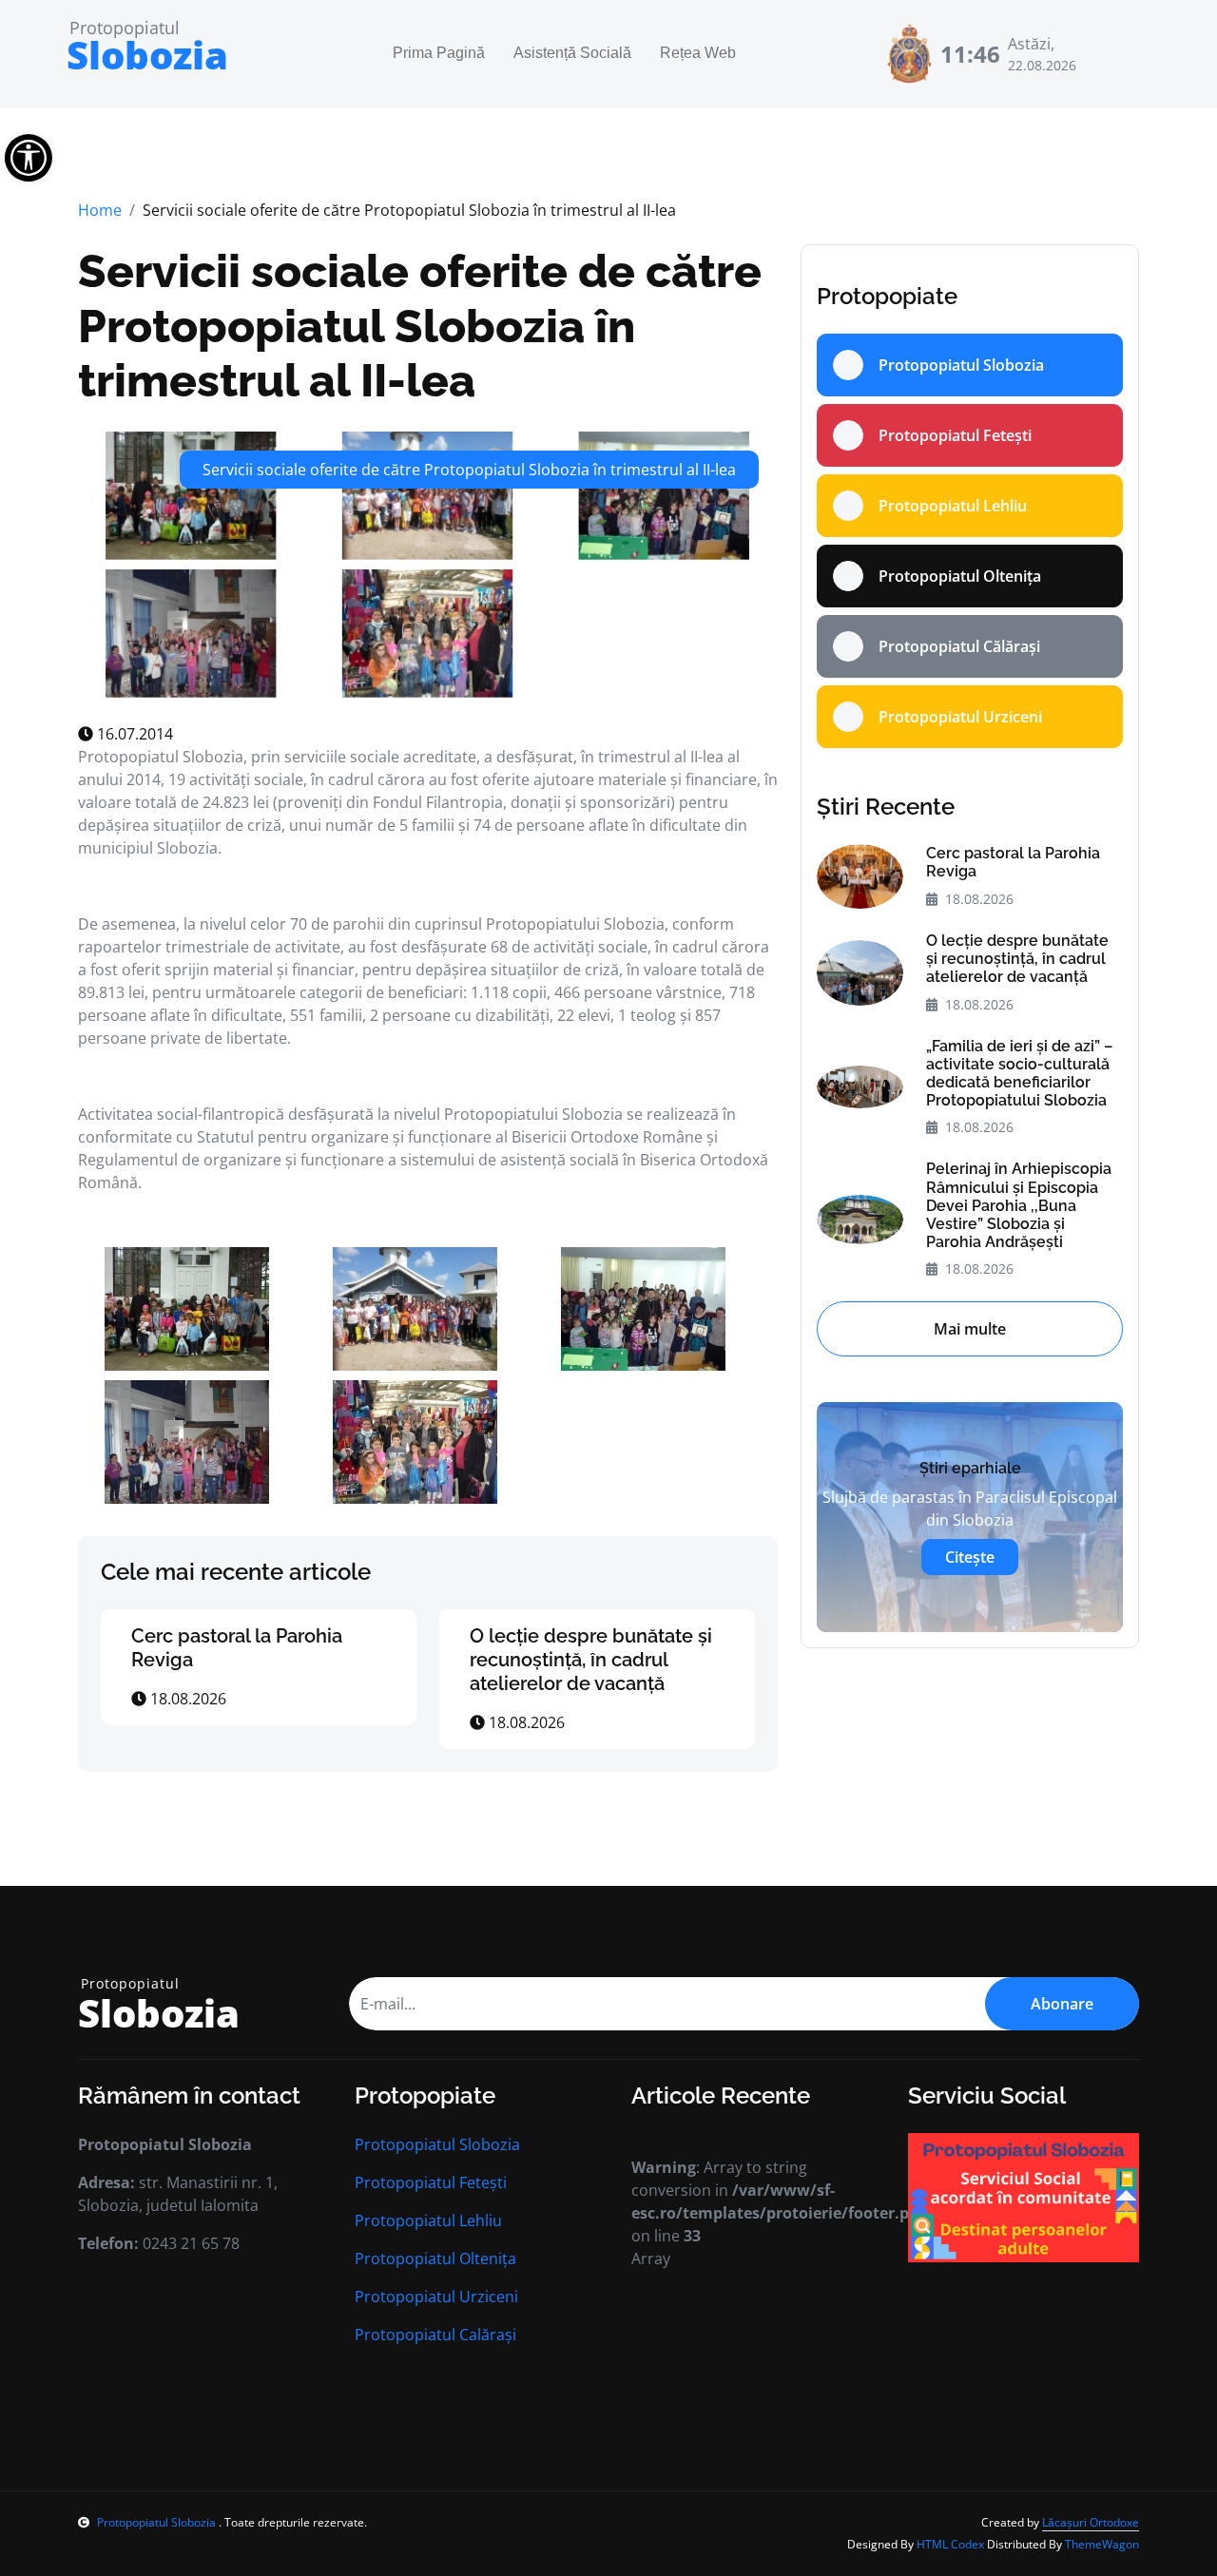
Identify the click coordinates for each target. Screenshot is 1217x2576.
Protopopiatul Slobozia (437, 2144)
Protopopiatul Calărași (435, 2335)
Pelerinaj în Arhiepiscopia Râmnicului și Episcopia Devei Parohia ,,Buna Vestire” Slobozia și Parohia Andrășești (1019, 1205)
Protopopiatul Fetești (431, 2182)
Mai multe (970, 1329)
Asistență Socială (572, 54)
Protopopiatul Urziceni (436, 2297)
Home (100, 210)
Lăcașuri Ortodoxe (1091, 2522)
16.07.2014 (133, 734)
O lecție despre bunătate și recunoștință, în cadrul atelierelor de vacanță (591, 1660)
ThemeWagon (1102, 2544)
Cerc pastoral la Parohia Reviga (1013, 862)
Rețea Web (698, 54)
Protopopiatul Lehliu (428, 2220)
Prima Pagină (439, 54)
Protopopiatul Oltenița (435, 2259)
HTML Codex (950, 2544)
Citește (970, 1557)
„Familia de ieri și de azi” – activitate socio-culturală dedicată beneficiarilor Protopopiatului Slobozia (1019, 1074)
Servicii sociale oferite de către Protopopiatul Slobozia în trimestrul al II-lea (420, 326)
